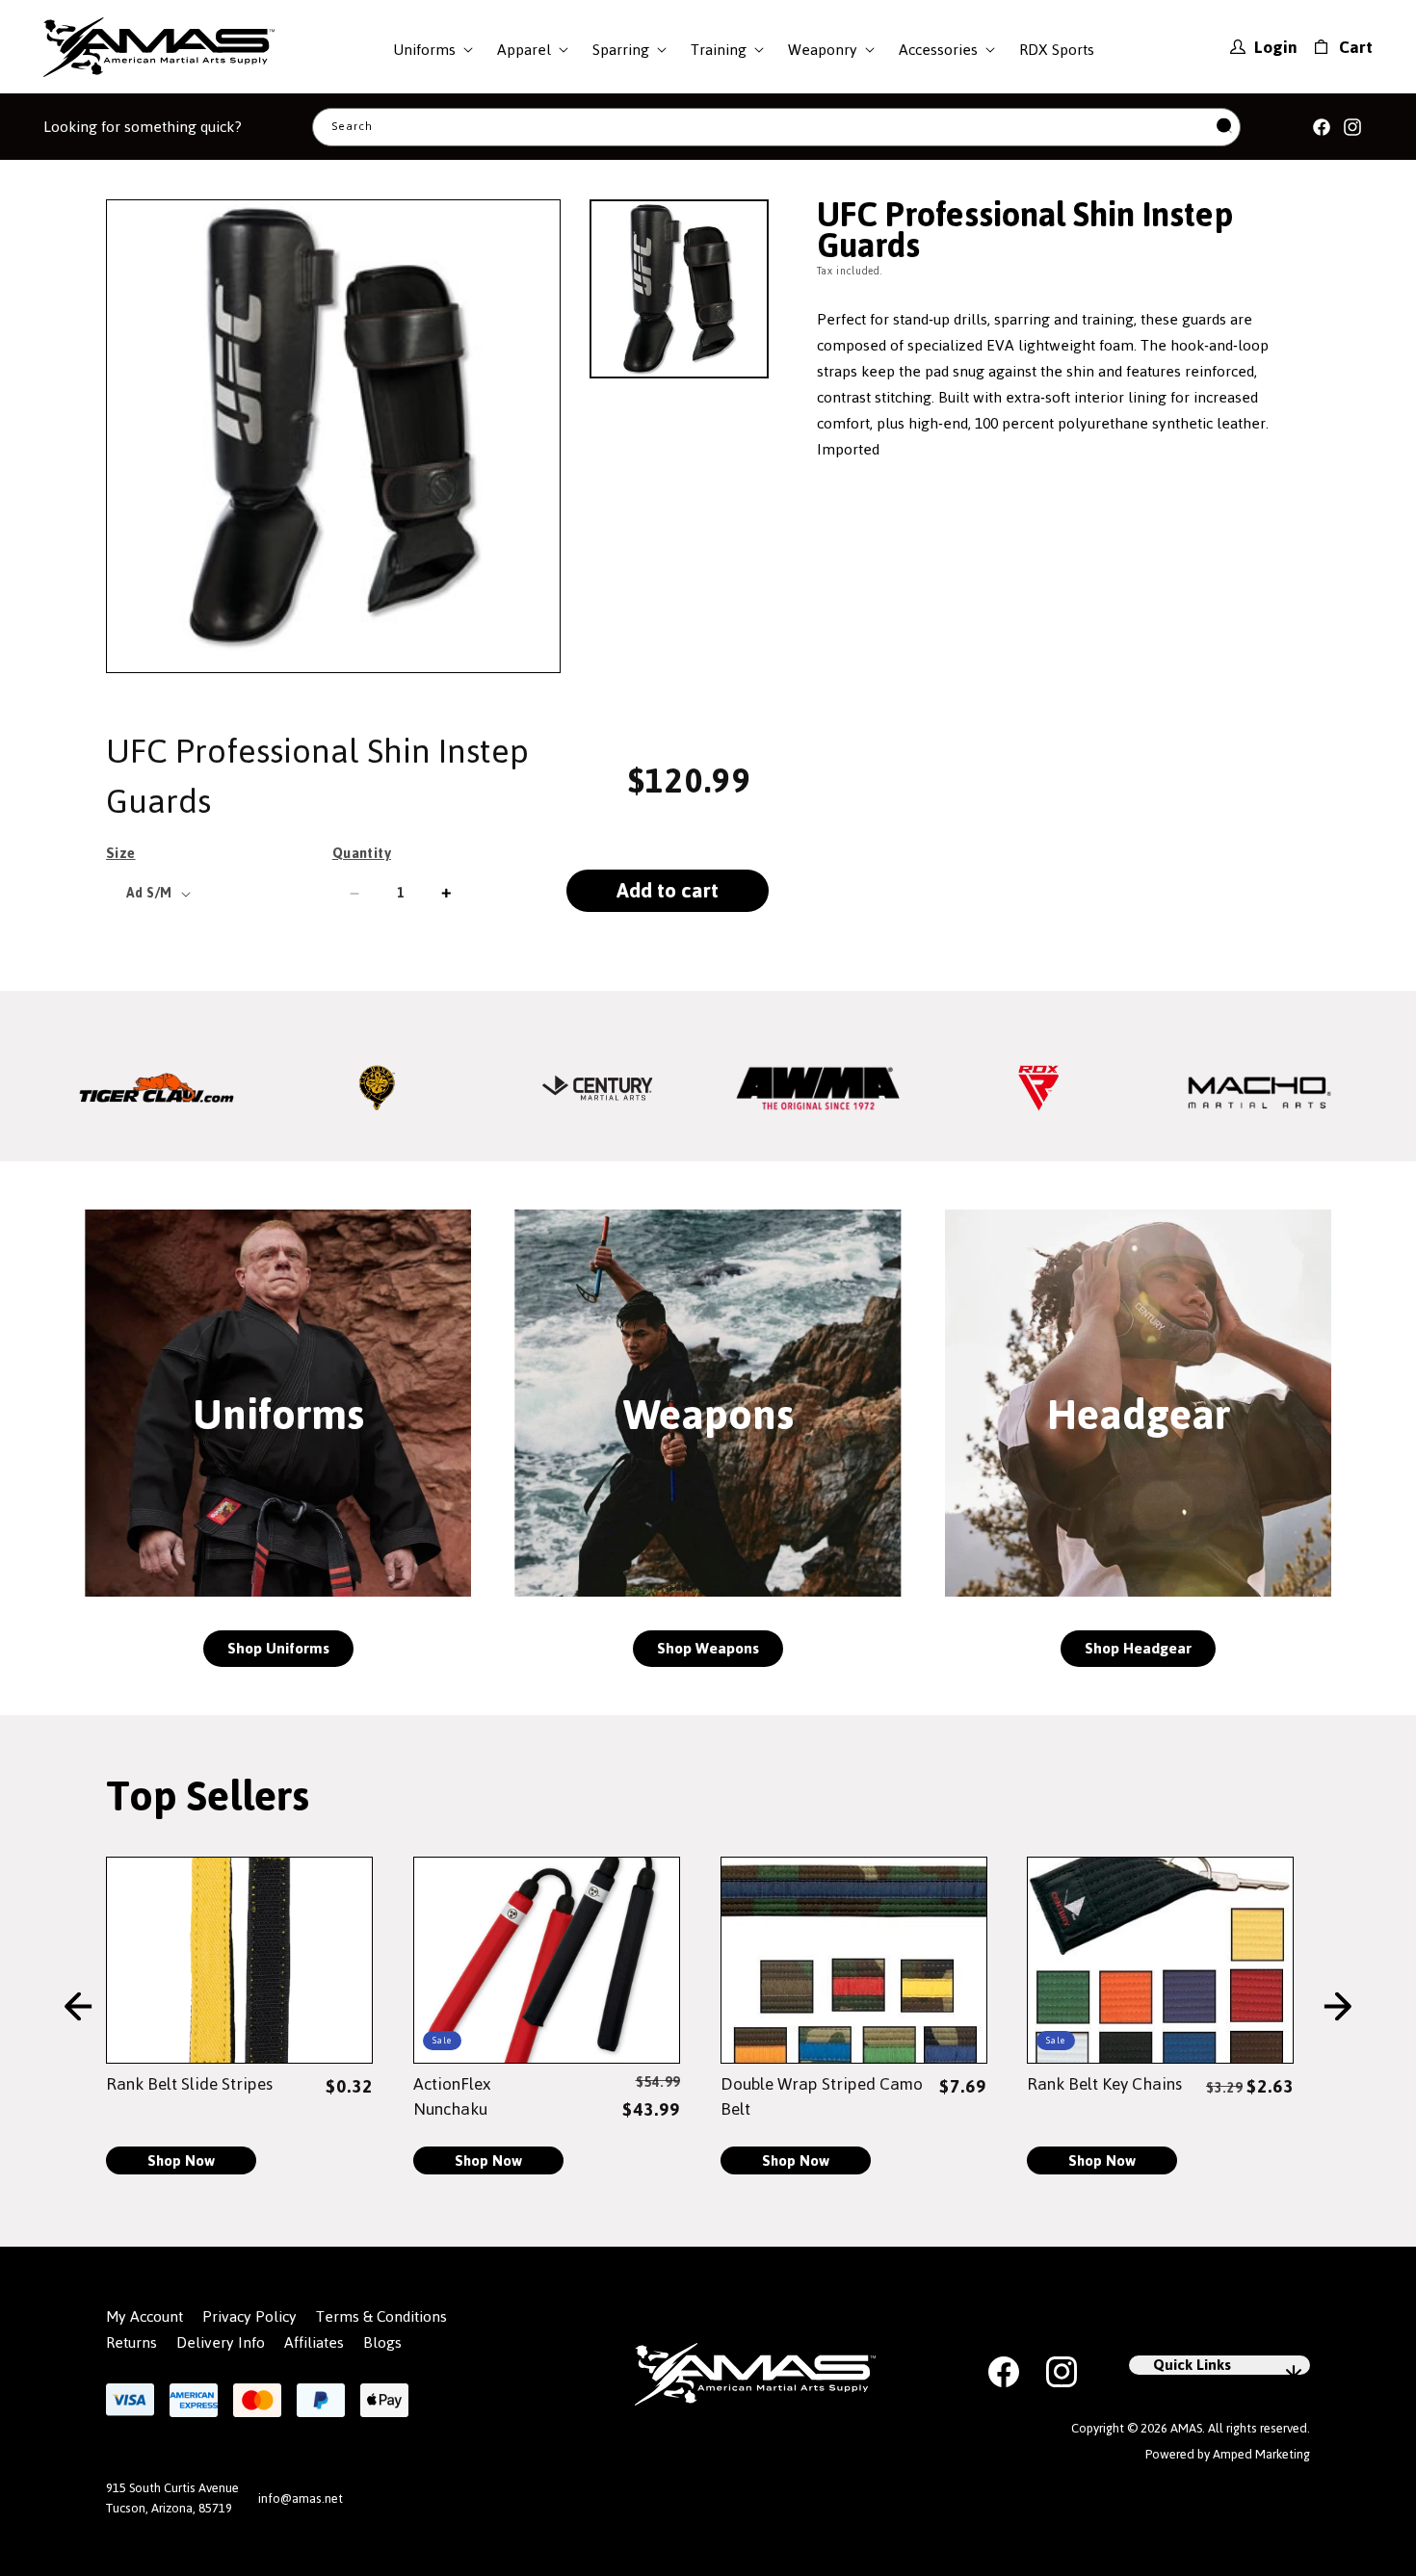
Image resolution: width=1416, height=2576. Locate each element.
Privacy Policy (249, 2317)
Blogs (382, 2343)
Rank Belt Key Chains (1104, 2084)
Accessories (938, 50)
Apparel (524, 50)
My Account (144, 2317)
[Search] (1224, 127)
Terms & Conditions (381, 2317)
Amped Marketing (1261, 2454)
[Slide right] (1338, 2007)
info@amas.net (301, 2498)
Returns (131, 2343)
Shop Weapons (708, 1648)
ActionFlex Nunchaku (452, 2096)
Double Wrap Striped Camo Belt (822, 2096)
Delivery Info (221, 2343)
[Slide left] (78, 2007)
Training (719, 50)
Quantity (362, 853)
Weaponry (823, 50)
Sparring (621, 50)
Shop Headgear (1138, 1648)
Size (121, 853)
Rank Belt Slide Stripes (189, 2084)
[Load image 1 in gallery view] (679, 289)
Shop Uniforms (278, 1648)
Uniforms (424, 50)
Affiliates (314, 2343)
